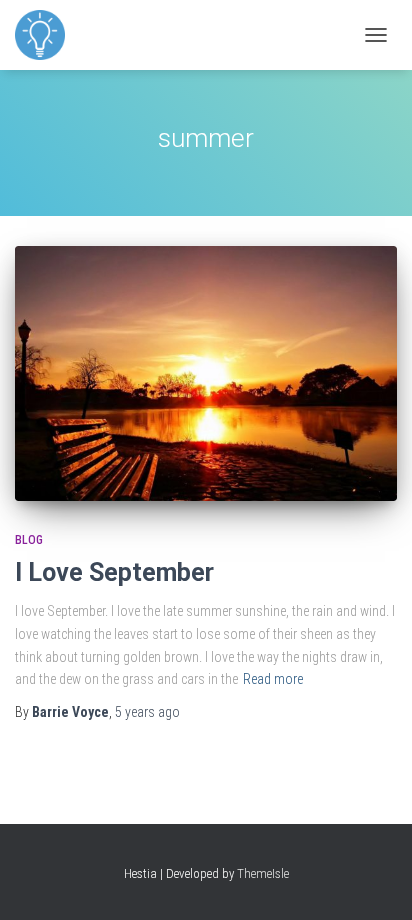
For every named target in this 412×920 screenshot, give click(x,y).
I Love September (114, 572)
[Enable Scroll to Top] (372, 880)
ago (147, 712)
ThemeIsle (263, 873)
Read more (273, 679)
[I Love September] (206, 373)
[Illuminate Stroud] (47, 35)
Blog (29, 540)
